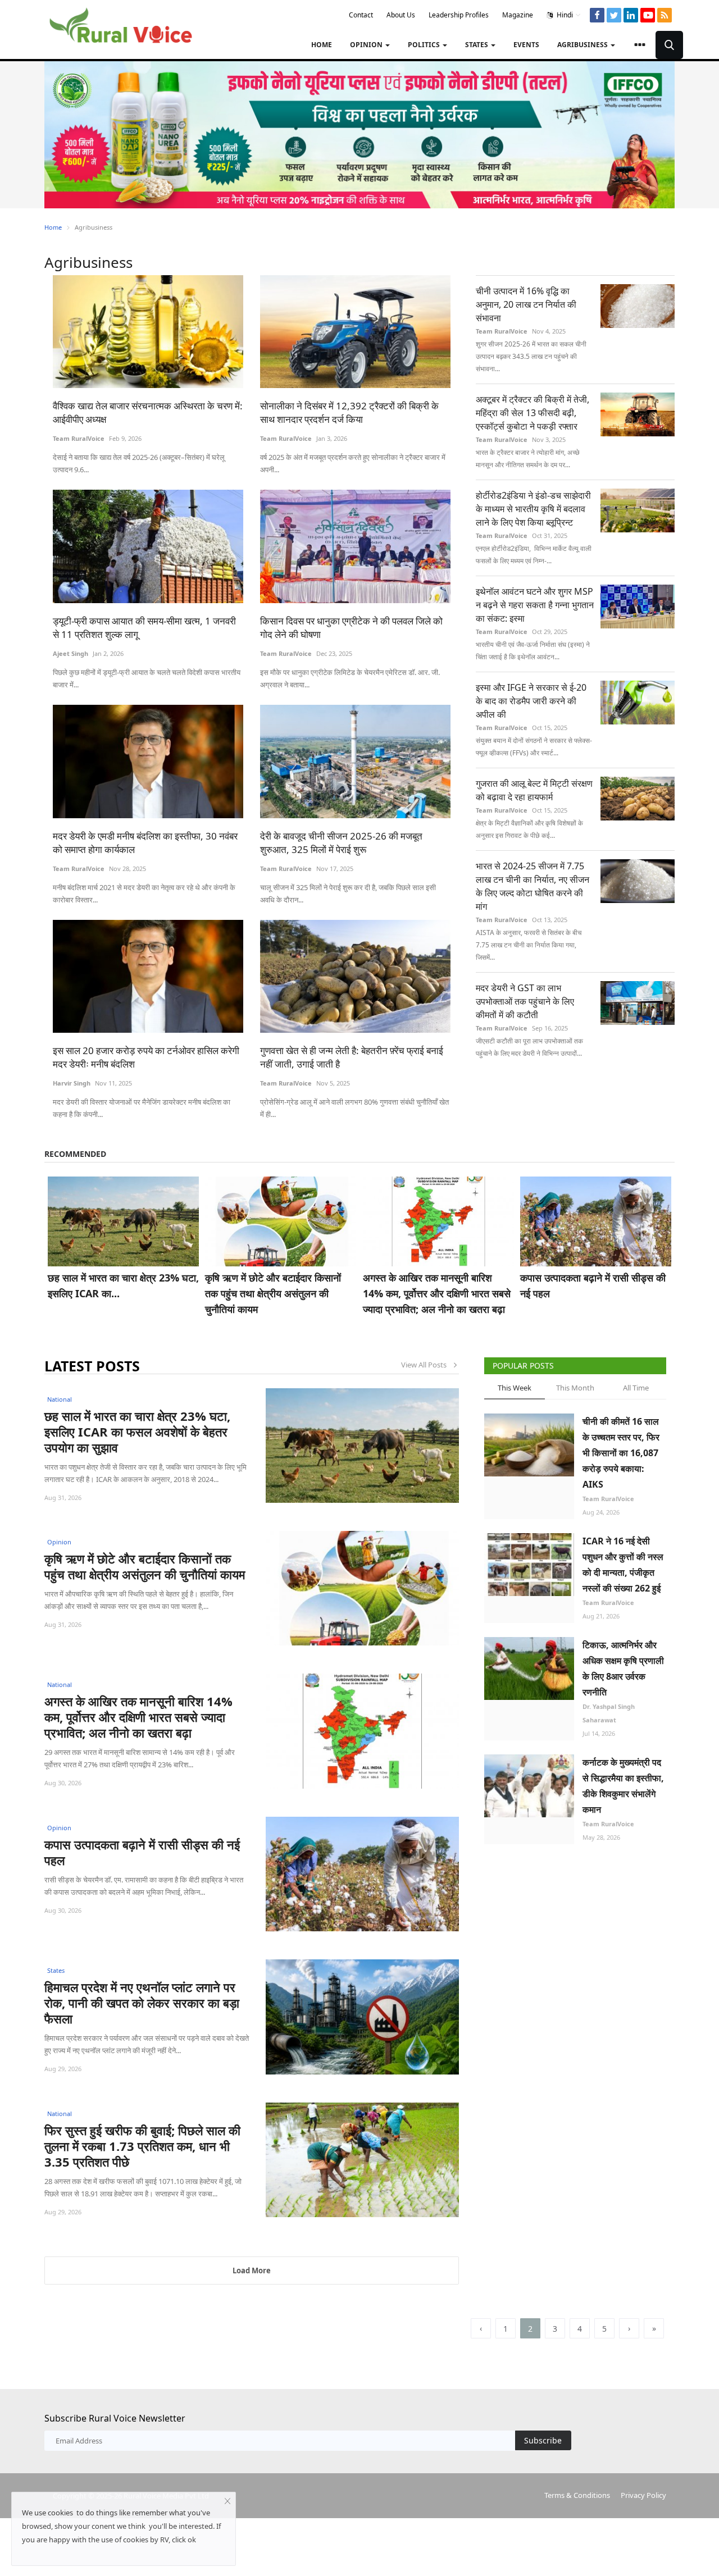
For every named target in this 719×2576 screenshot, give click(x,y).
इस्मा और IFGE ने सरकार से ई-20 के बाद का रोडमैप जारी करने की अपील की (531, 701)
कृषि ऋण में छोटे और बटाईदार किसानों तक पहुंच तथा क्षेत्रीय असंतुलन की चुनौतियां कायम (273, 1293)
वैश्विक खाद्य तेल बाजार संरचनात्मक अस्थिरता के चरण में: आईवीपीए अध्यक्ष (148, 412)
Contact (361, 15)
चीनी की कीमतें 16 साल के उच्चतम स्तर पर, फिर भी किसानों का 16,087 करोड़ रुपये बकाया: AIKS (621, 1453)
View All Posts (426, 1365)
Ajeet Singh (70, 653)
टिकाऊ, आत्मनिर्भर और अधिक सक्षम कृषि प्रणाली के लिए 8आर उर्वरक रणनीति (623, 1668)
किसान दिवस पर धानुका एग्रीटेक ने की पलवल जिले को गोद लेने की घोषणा (351, 628)
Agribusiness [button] (583, 45)
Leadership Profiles (459, 15)
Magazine (518, 15)
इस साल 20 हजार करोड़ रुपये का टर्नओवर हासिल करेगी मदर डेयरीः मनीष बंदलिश (146, 1057)
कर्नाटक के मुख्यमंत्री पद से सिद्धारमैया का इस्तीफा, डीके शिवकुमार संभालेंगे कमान (623, 1786)
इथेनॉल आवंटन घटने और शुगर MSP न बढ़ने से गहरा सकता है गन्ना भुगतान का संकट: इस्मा (535, 605)
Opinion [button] (367, 45)
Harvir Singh (72, 1083)
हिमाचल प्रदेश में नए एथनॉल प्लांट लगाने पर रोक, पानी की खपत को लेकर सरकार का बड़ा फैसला (142, 2003)
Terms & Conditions (577, 2495)
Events (526, 45)
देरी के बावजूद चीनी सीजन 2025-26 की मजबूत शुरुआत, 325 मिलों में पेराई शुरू (341, 843)
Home (322, 45)
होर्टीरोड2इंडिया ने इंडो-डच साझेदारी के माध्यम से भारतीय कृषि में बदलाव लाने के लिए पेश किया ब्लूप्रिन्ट (533, 509)
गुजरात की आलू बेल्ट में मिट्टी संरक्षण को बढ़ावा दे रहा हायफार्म (534, 790)
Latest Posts (92, 1366)
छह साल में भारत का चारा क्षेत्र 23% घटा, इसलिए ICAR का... (123, 1285)
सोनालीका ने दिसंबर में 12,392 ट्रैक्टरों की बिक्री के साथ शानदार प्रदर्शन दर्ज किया (349, 412)
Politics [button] (425, 45)
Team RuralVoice (79, 438)
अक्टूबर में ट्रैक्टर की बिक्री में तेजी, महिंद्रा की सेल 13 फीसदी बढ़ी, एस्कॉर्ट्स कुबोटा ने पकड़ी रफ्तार (533, 413)
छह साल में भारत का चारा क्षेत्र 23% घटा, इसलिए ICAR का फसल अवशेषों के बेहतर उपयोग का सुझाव (137, 1431)
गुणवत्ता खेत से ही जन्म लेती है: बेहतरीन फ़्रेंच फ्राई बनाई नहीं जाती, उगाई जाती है (352, 1057)
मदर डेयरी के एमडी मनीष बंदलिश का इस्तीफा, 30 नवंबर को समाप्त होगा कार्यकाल (145, 843)
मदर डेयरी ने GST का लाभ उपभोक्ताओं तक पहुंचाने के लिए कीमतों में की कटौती (525, 1001)
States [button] (477, 45)
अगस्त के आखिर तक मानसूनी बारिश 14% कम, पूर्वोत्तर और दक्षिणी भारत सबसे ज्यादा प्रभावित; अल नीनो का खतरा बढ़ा (437, 1293)
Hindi (564, 15)
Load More (252, 2270)
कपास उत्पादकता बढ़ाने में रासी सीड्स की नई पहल (593, 1285)
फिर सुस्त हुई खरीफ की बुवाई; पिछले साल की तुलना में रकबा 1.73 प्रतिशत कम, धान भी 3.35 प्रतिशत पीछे (142, 2146)
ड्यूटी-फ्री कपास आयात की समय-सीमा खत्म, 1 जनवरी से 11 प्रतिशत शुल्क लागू (144, 628)
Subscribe (543, 2440)
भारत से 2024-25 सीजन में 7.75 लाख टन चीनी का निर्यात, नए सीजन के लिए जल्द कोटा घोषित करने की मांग (533, 886)
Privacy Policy (643, 2495)
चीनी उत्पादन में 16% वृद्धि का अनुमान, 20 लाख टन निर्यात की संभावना (526, 304)
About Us (401, 15)
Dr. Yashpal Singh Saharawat (609, 1713)
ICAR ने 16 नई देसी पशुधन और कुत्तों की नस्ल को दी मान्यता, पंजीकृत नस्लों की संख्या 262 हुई (623, 1565)
